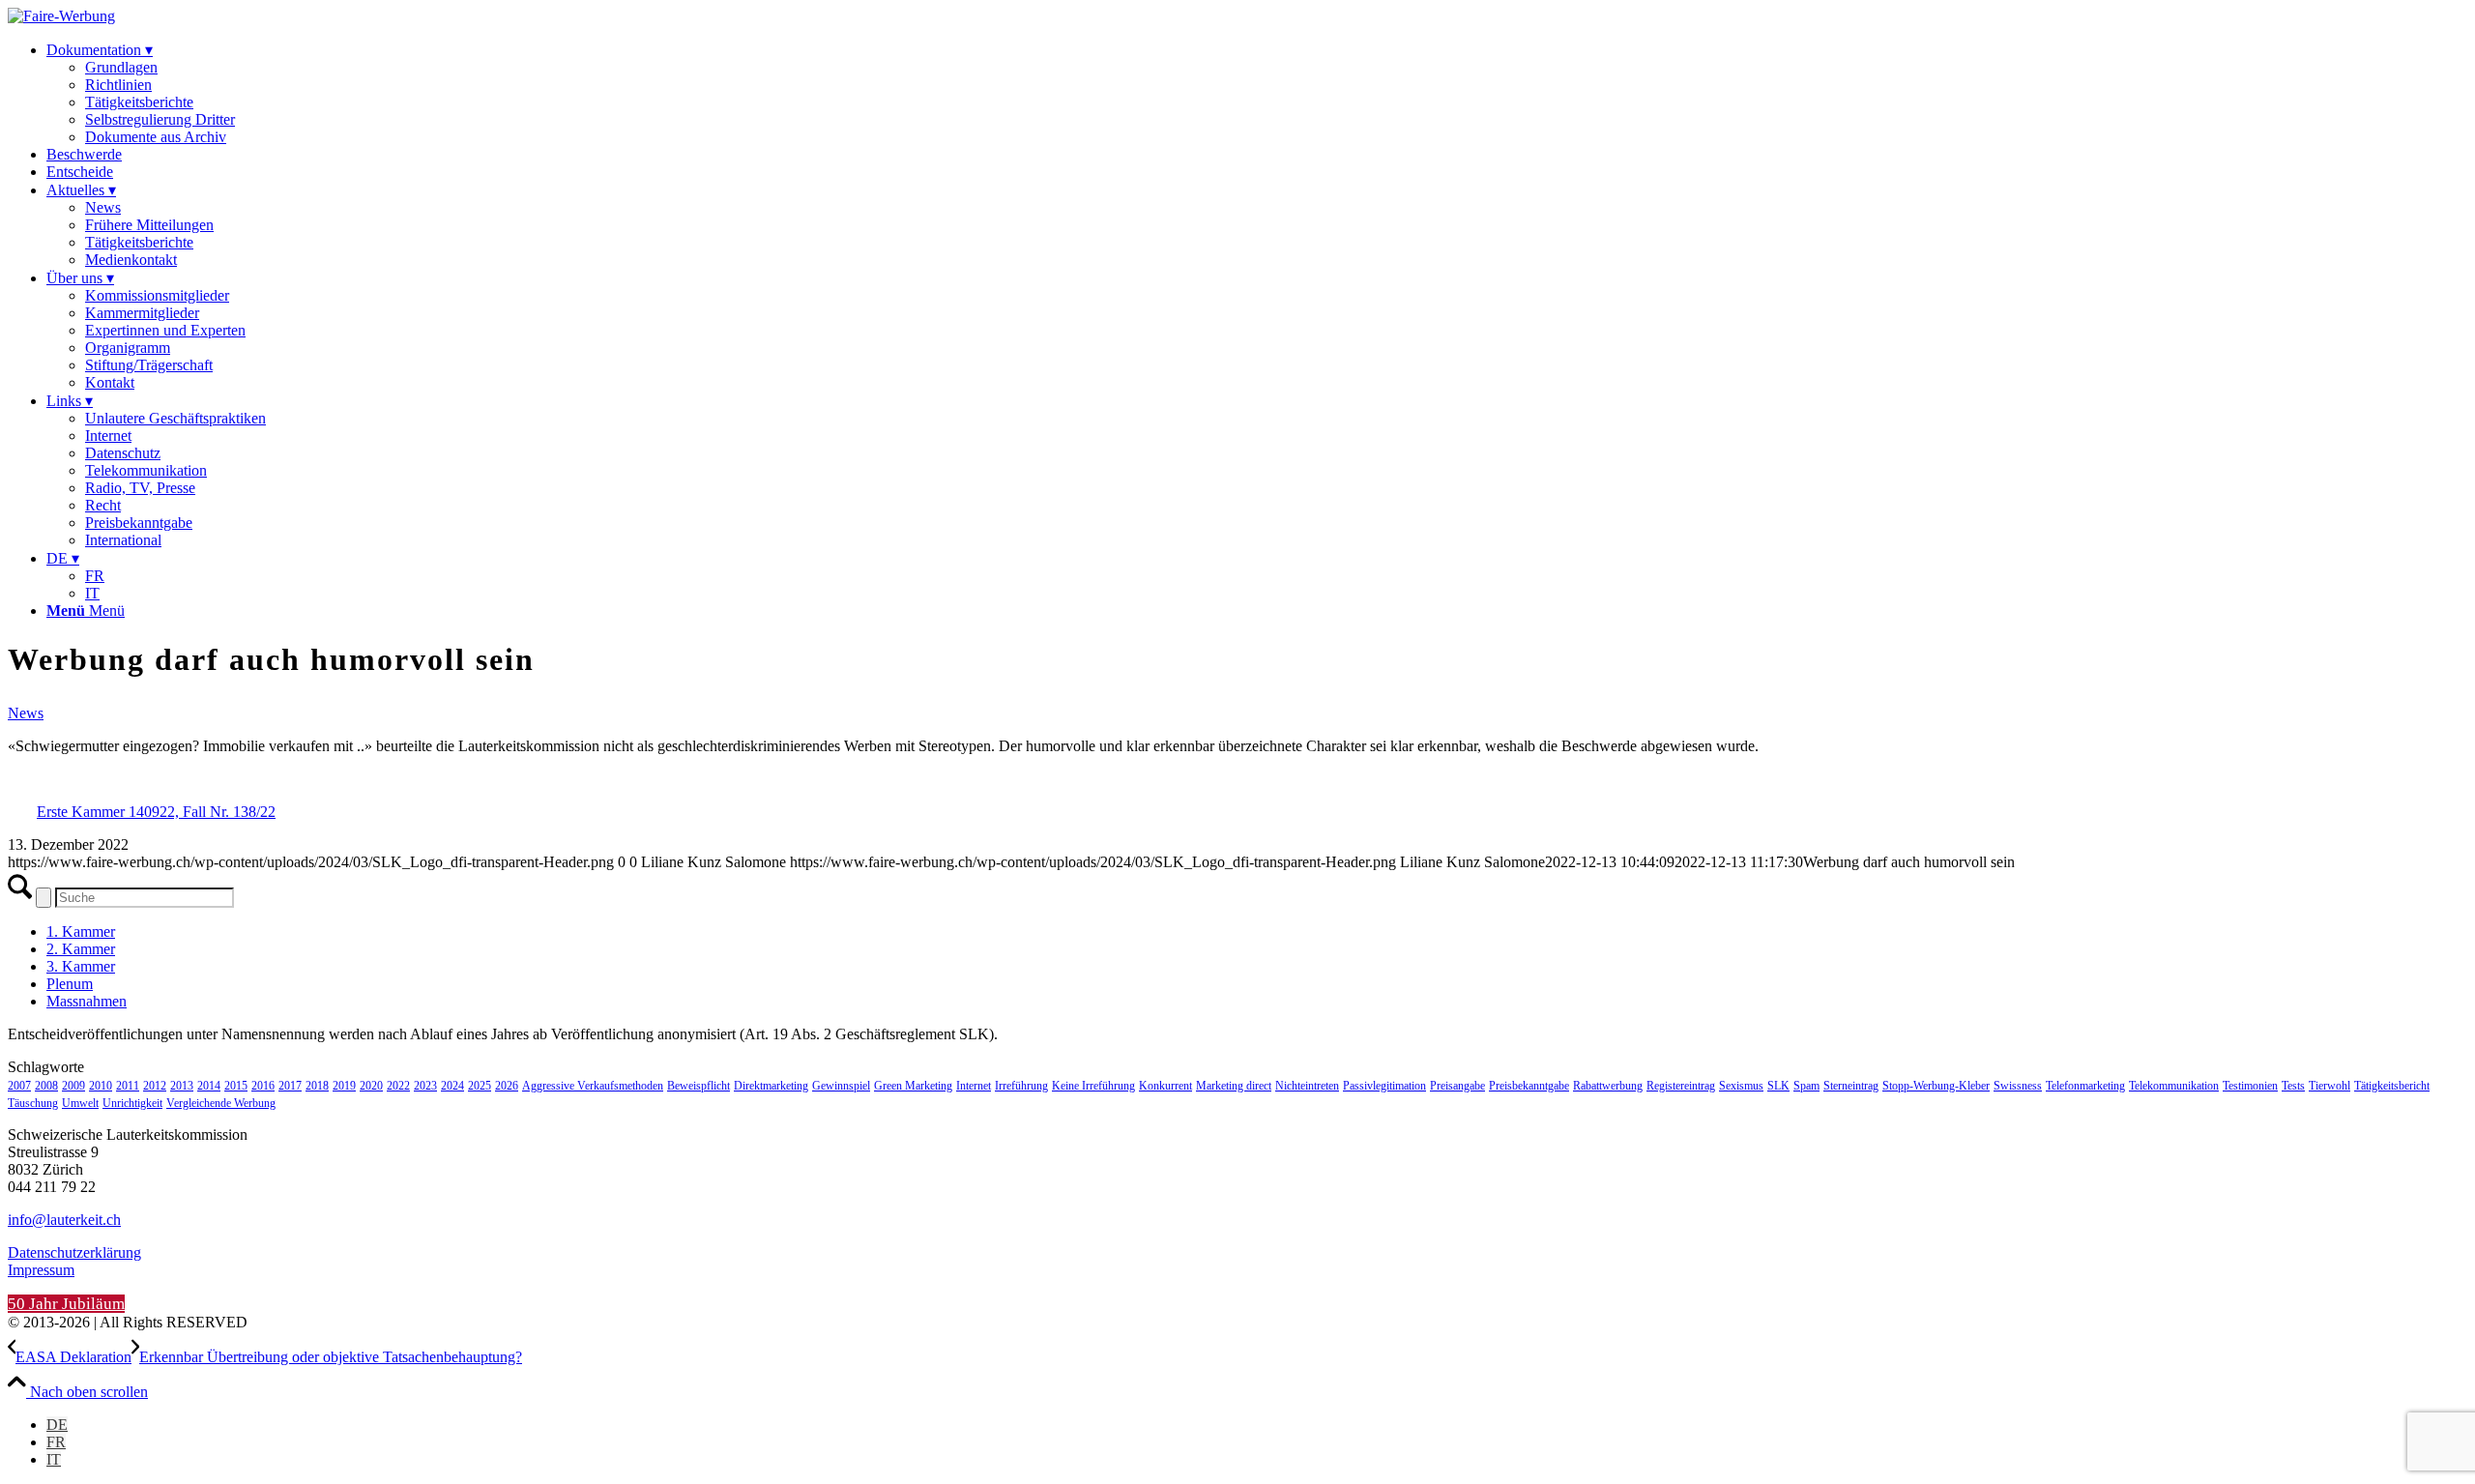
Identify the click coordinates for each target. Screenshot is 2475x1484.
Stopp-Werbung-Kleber (1936, 1086)
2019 (344, 1086)
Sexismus (1741, 1086)
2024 (452, 1086)
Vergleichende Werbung (221, 1103)
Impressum (41, 1270)
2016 (263, 1086)
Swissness (2018, 1086)
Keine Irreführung (1093, 1086)
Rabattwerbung (1608, 1086)
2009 (73, 1086)
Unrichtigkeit (132, 1103)
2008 (46, 1086)
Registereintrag (1681, 1086)
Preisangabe (1457, 1086)
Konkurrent (1165, 1086)
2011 (128, 1086)
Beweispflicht (699, 1086)
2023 (425, 1086)
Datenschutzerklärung (74, 1252)
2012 (155, 1086)
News (26, 713)
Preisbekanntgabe (1529, 1086)
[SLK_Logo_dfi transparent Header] (61, 16)
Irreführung (1021, 1086)
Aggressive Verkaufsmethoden (593, 1086)
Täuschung (33, 1103)
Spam (1806, 1086)
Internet (974, 1086)
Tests (2293, 1086)
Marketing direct (1234, 1086)
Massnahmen (87, 1001)
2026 (507, 1086)
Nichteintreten (1307, 1086)
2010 (101, 1086)
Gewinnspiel (841, 1086)
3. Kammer (81, 966)
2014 (209, 1086)
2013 (182, 1086)
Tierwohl (2329, 1086)
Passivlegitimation (1384, 1086)
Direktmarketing (771, 1086)
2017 (290, 1086)
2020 (371, 1086)
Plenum (70, 984)
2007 (19, 1086)
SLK (1778, 1086)
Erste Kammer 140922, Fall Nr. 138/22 (156, 812)
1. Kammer (81, 931)
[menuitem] (1257, 93)
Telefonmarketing (2085, 1086)
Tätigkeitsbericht (2392, 1086)
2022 (398, 1086)
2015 (236, 1086)
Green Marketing (913, 1086)
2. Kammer (81, 949)
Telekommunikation (2174, 1086)
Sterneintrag (1851, 1086)
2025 (480, 1086)
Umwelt (80, 1103)
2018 (317, 1086)
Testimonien (2250, 1086)
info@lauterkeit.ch (64, 1220)
